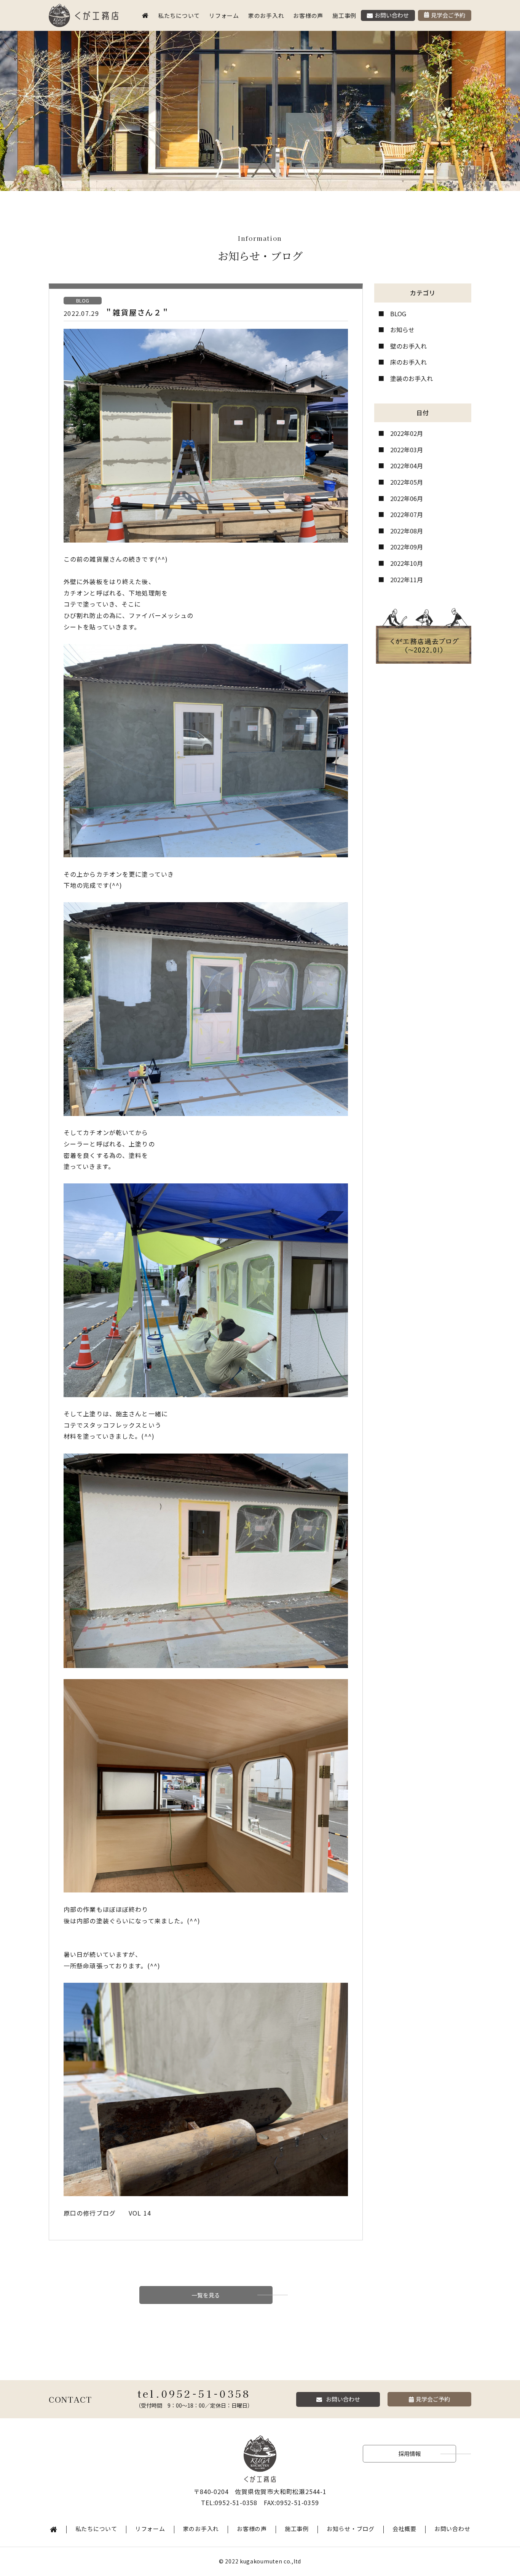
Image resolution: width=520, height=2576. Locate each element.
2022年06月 (407, 498)
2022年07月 (407, 514)
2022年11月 (407, 580)
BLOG (398, 314)
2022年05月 (407, 482)
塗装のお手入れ (412, 378)
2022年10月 (407, 563)
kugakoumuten (261, 2561)
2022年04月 (407, 466)
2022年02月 (407, 433)
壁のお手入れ (408, 346)
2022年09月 (407, 547)
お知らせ (402, 330)
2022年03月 (407, 450)
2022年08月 (407, 531)
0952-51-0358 (206, 2393)
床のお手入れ (408, 362)
